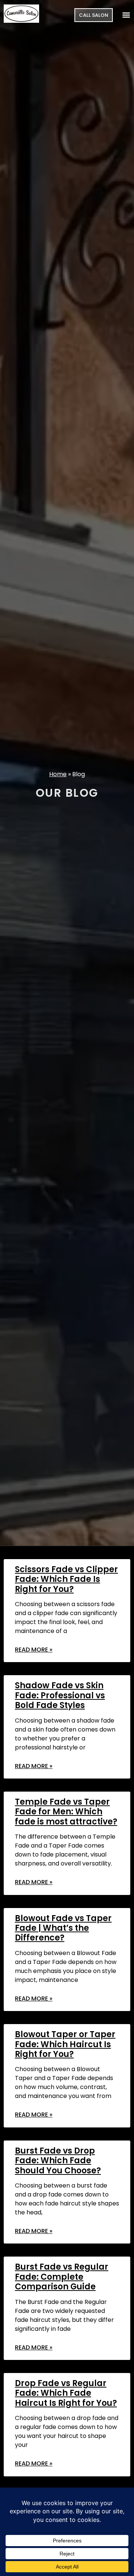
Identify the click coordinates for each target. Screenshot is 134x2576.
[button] (126, 15)
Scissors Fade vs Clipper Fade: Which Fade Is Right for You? (66, 1579)
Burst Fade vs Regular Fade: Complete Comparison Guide (62, 2277)
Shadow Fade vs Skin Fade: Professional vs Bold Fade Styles (60, 1695)
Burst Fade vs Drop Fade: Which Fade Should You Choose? (58, 2161)
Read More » (34, 1650)
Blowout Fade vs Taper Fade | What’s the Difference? (63, 1928)
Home (58, 774)
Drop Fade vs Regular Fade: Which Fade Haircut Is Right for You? (66, 2393)
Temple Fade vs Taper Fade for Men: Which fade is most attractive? (66, 1812)
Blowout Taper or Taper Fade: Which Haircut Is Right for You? (65, 2044)
